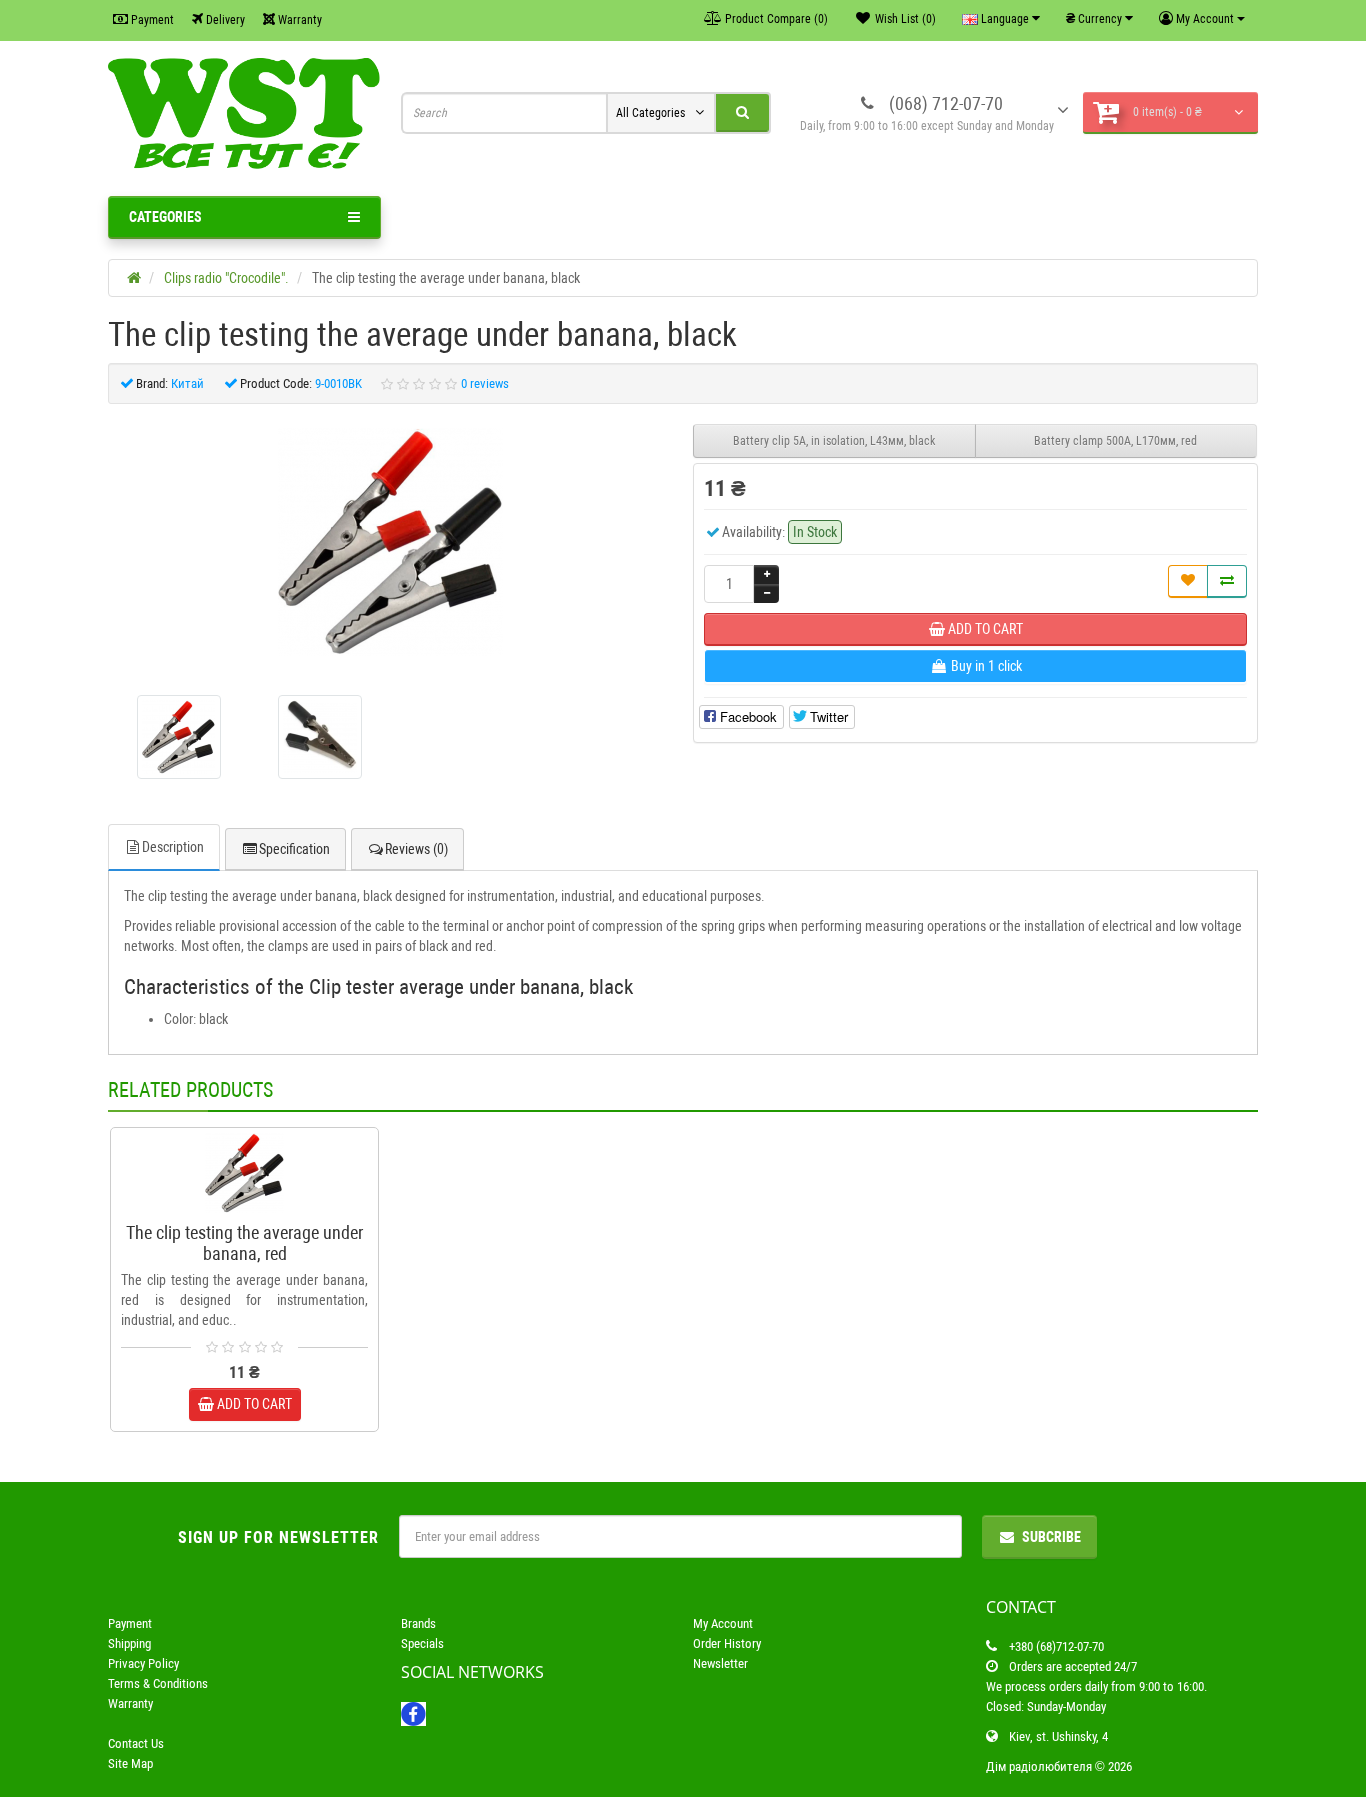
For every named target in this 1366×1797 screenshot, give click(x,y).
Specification (294, 849)
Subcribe (1051, 1537)
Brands (418, 1623)
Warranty (298, 20)
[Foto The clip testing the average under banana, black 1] (320, 737)
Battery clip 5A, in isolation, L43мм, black (834, 441)
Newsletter (720, 1663)
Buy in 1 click (254, 1205)
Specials (422, 1643)
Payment (151, 20)
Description (173, 847)
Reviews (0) (416, 849)
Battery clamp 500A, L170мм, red (1115, 441)
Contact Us (136, 1743)
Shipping (129, 1643)
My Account (723, 1623)
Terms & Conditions (158, 1683)
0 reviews (485, 383)
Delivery (224, 20)
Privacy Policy (143, 1663)
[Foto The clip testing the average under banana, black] (391, 542)
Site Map (130, 1763)
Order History (727, 1643)
